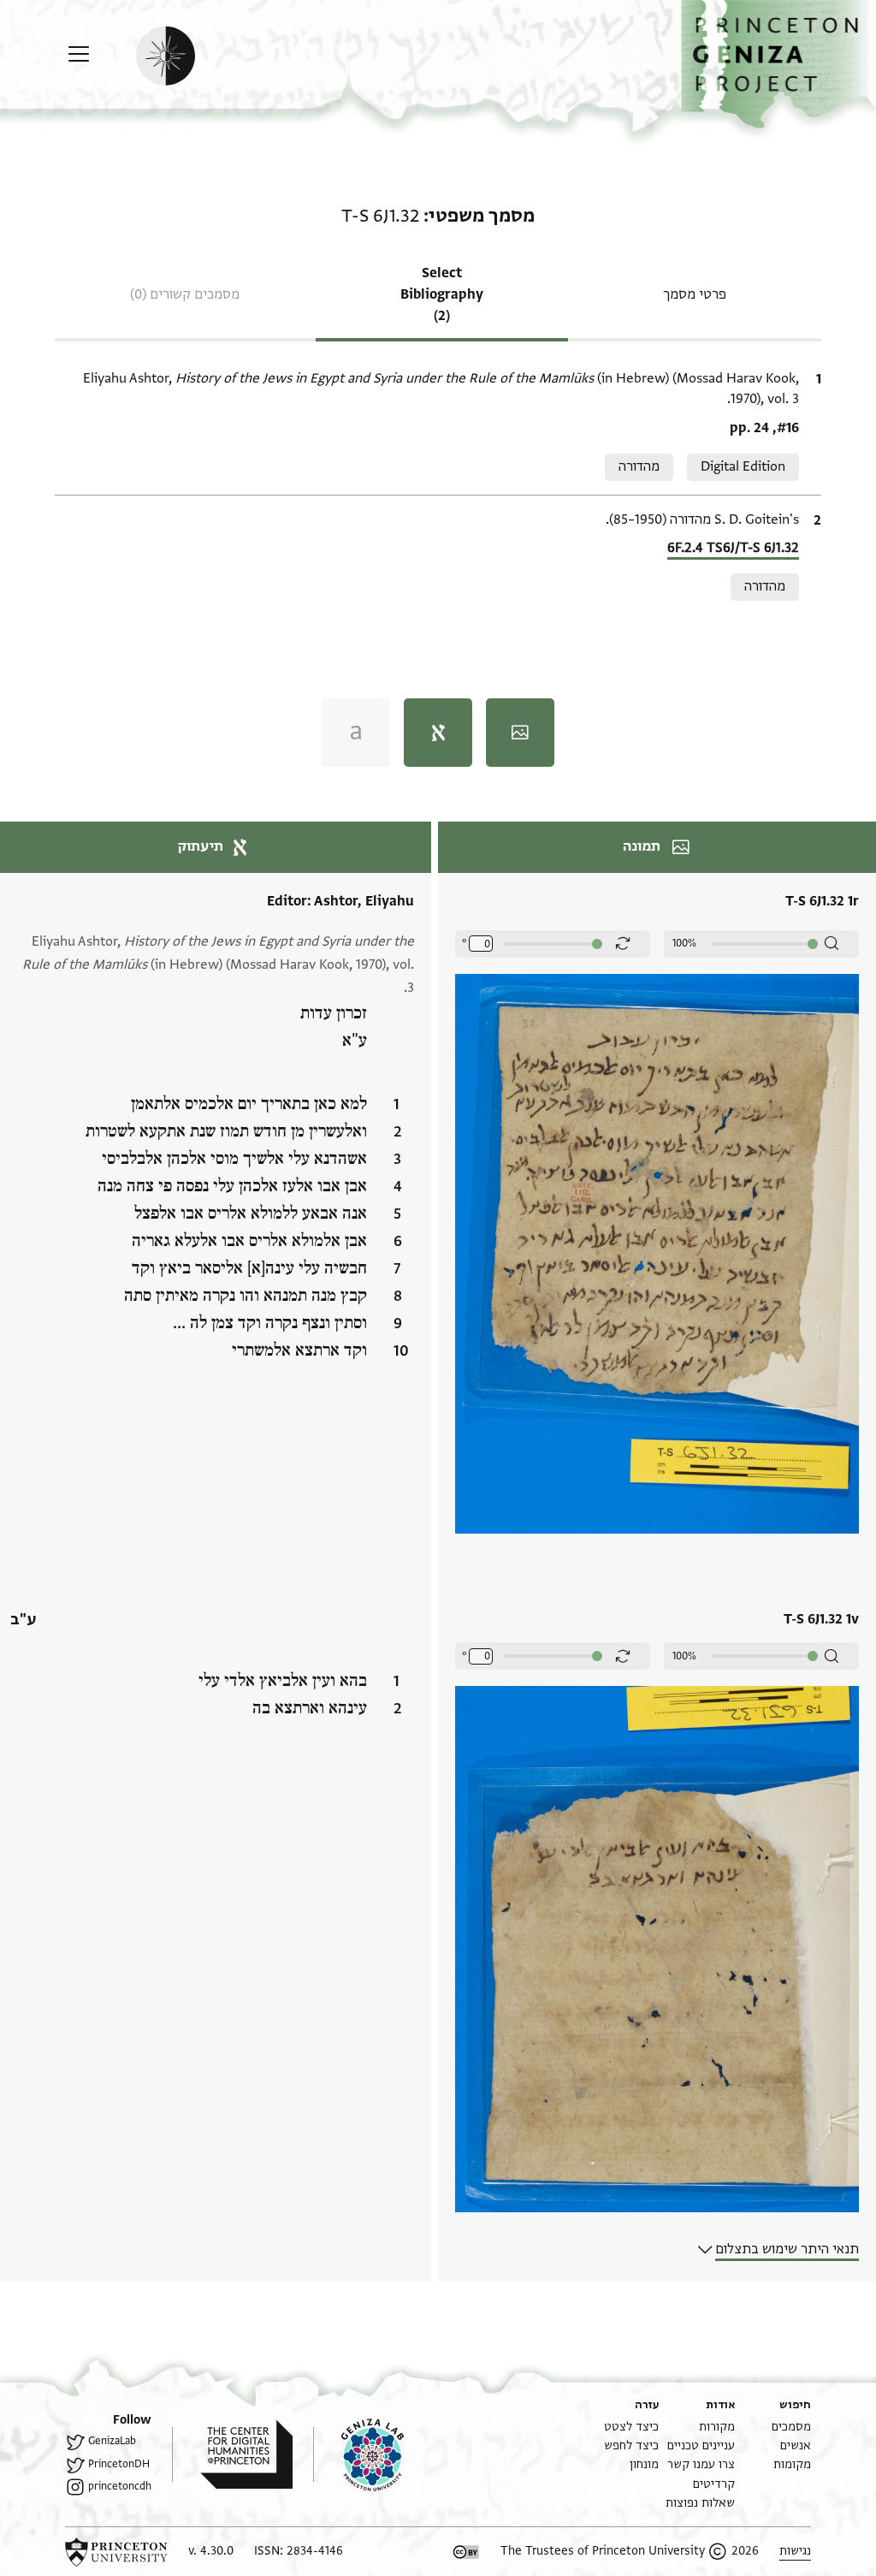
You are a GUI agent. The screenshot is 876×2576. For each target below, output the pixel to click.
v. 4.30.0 (211, 2551)
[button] (778, 65)
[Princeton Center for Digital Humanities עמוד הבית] (232, 2454)
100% (684, 943)
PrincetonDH (119, 2464)
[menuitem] (791, 2427)
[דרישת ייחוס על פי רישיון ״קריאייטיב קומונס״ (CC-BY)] (466, 2552)
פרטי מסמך (695, 294)
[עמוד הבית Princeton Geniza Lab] (358, 2454)
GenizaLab (112, 2441)
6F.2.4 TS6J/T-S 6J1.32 (733, 548)
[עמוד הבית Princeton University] (116, 2552)
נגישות (795, 2551)
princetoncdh (120, 2486)
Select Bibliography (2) (442, 294)
